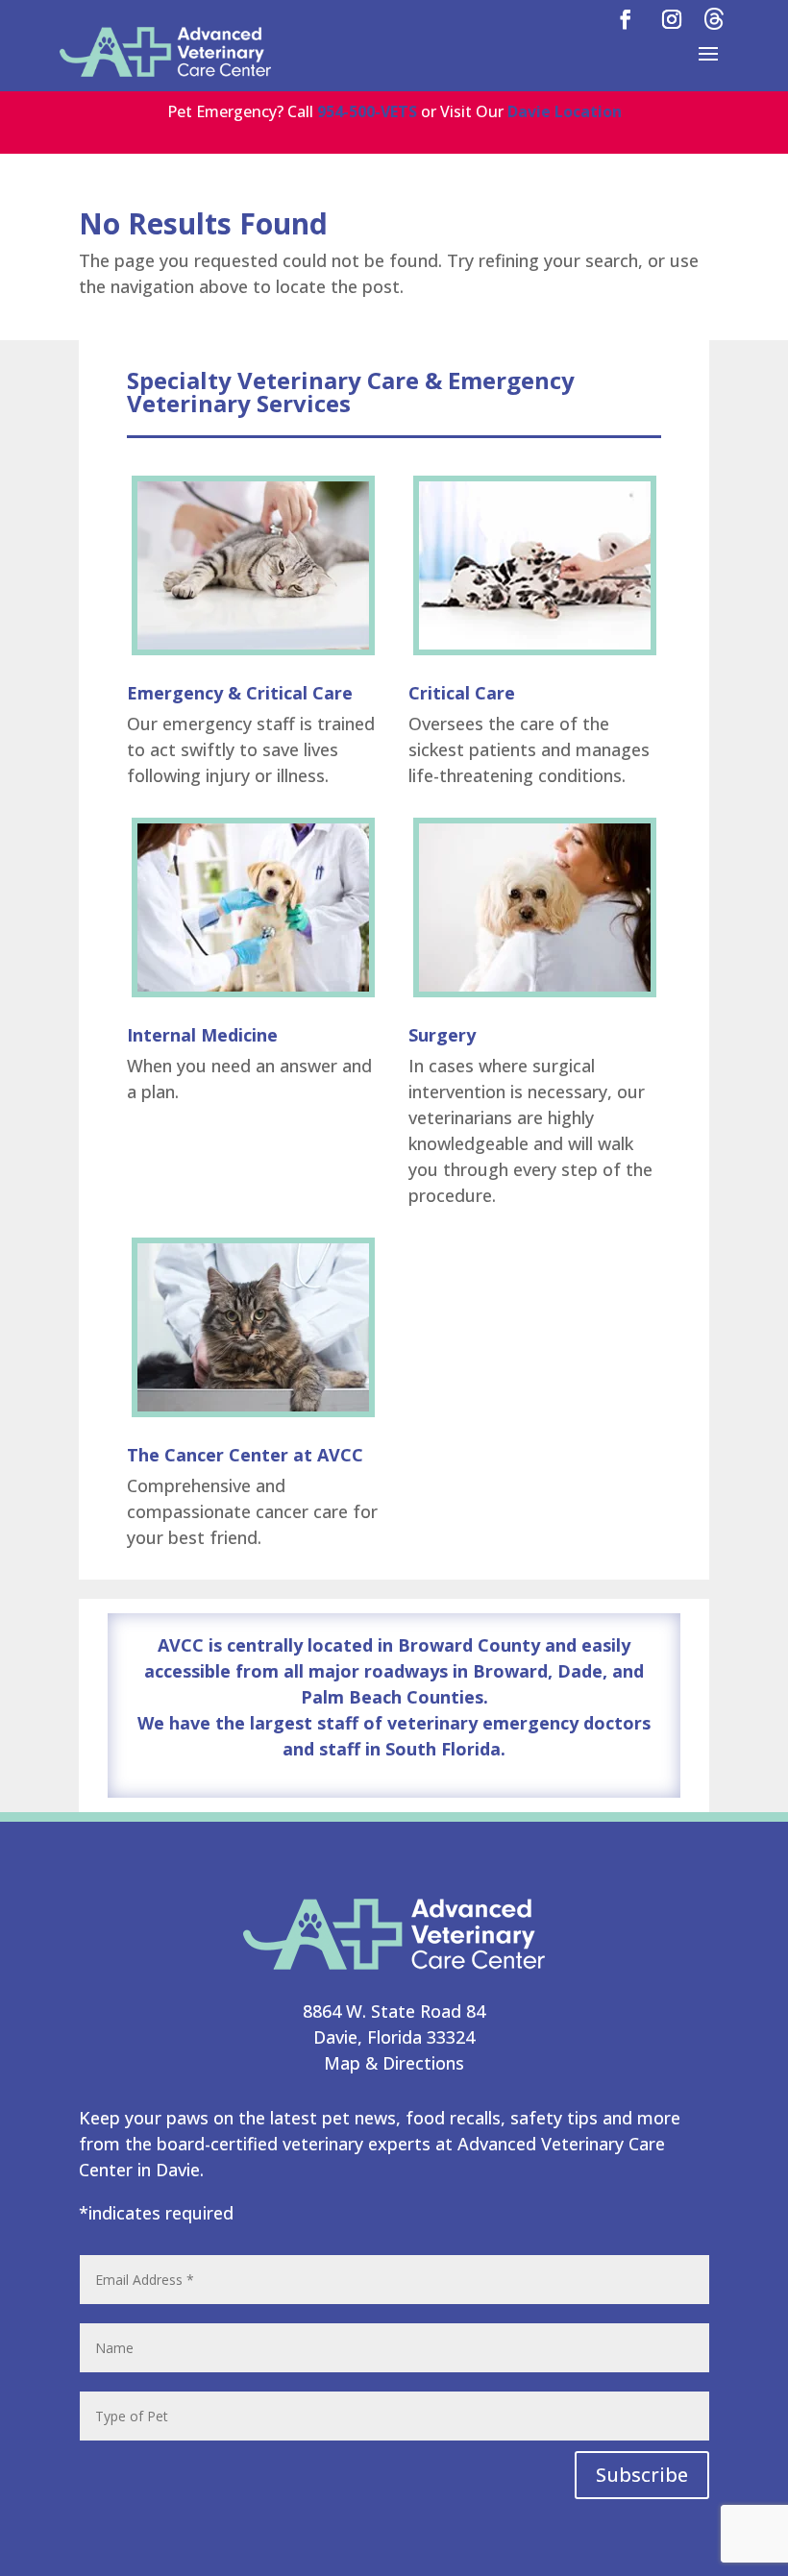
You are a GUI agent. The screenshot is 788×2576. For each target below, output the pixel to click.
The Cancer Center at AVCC (245, 1455)
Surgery (442, 1035)
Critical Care (462, 693)
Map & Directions (394, 2063)
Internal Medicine (202, 1035)
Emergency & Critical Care (240, 693)
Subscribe (642, 2475)
